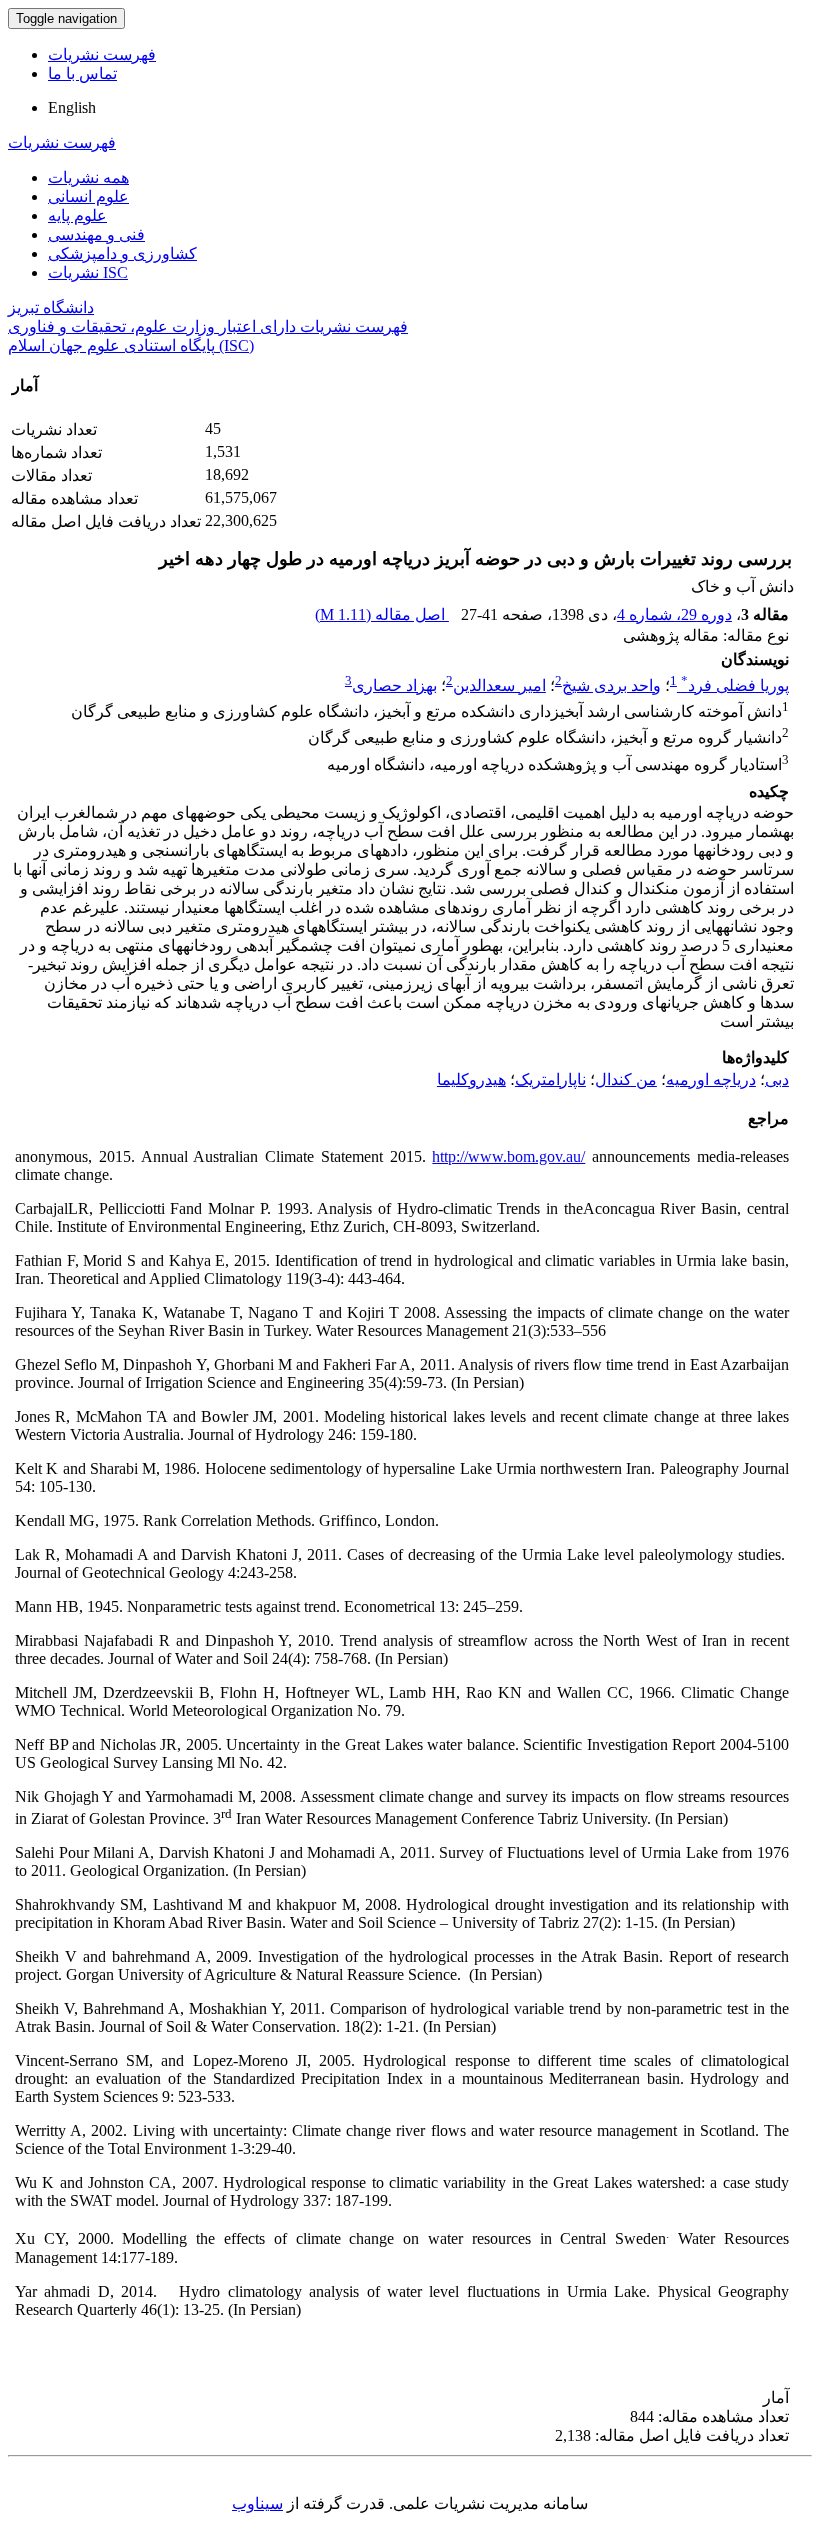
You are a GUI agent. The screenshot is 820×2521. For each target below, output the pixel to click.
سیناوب (257, 2503)
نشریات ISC (88, 272)
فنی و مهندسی (96, 234)
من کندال (626, 1079)
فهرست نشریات (102, 54)
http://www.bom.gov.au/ (508, 1156)
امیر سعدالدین (499, 685)
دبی (777, 1079)
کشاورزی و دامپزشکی (122, 253)
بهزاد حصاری (394, 685)
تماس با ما (82, 73)
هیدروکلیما (471, 1079)
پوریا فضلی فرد (735, 685)
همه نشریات (88, 177)
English (72, 107)
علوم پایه (77, 215)
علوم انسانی (88, 196)
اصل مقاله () (382, 614)
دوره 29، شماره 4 (674, 614)
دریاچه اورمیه (711, 1079)
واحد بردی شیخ (611, 685)
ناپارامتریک (550, 1079)
